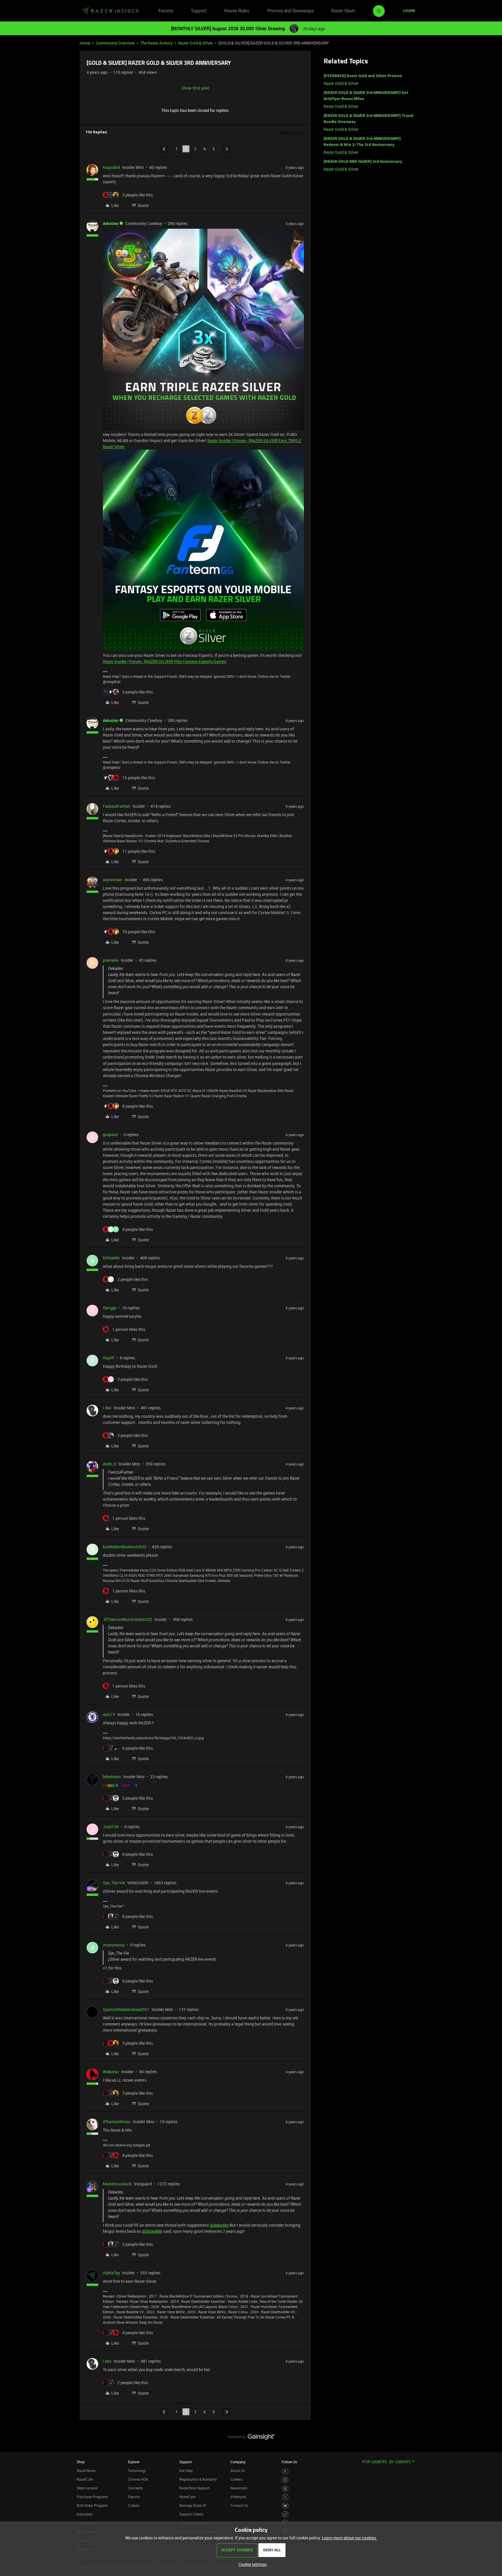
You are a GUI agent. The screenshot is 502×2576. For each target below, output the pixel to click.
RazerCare (187, 2497)
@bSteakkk (152, 2231)
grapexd (110, 1135)
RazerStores (86, 2470)
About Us (238, 2470)
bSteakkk (111, 1258)
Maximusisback (117, 2184)
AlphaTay (111, 2273)
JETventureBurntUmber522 (128, 1619)
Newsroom (239, 2488)
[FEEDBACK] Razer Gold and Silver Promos (363, 76)
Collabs (134, 2505)
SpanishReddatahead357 (126, 2009)
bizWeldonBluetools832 (125, 1547)
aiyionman (113, 880)
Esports (134, 2497)
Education (85, 2514)
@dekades (219, 2225)
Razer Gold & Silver (196, 43)
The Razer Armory (156, 43)
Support (199, 11)
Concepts (135, 2488)
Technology (137, 2470)
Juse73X (111, 1827)
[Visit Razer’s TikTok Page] (285, 2514)
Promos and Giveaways (291, 11)
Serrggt (110, 1308)
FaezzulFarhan (116, 806)
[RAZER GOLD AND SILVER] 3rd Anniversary (363, 162)
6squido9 (111, 167)
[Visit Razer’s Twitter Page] (285, 2497)
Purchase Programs (92, 2497)
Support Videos (191, 2514)
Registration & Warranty (198, 2479)
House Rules (237, 11)
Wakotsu (111, 2072)
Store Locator (87, 2488)
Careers (236, 2479)
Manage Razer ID (193, 2505)
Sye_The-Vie (114, 1883)
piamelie (111, 960)
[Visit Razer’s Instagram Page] (285, 2480)
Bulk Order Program (92, 2505)
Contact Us (239, 2505)
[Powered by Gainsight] (251, 2438)
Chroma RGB (138, 2479)
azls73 (109, 1714)
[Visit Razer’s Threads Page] (285, 2489)
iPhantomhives (117, 2122)
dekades (111, 223)
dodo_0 (110, 1464)
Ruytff (109, 1358)
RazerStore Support (194, 2488)
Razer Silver (343, 11)
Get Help (186, 2470)
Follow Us (289, 2462)
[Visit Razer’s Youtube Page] (285, 2506)
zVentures (238, 2497)
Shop (81, 2462)
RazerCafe (85, 2479)
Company (238, 2462)
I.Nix (107, 1408)
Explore (134, 2462)
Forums (166, 11)
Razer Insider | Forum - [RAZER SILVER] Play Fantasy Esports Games (165, 661)
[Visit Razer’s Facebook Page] (285, 2472)
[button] (409, 11)
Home (85, 43)
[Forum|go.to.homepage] (110, 11)
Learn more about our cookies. (349, 2538)
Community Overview (115, 43)
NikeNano (112, 1777)
